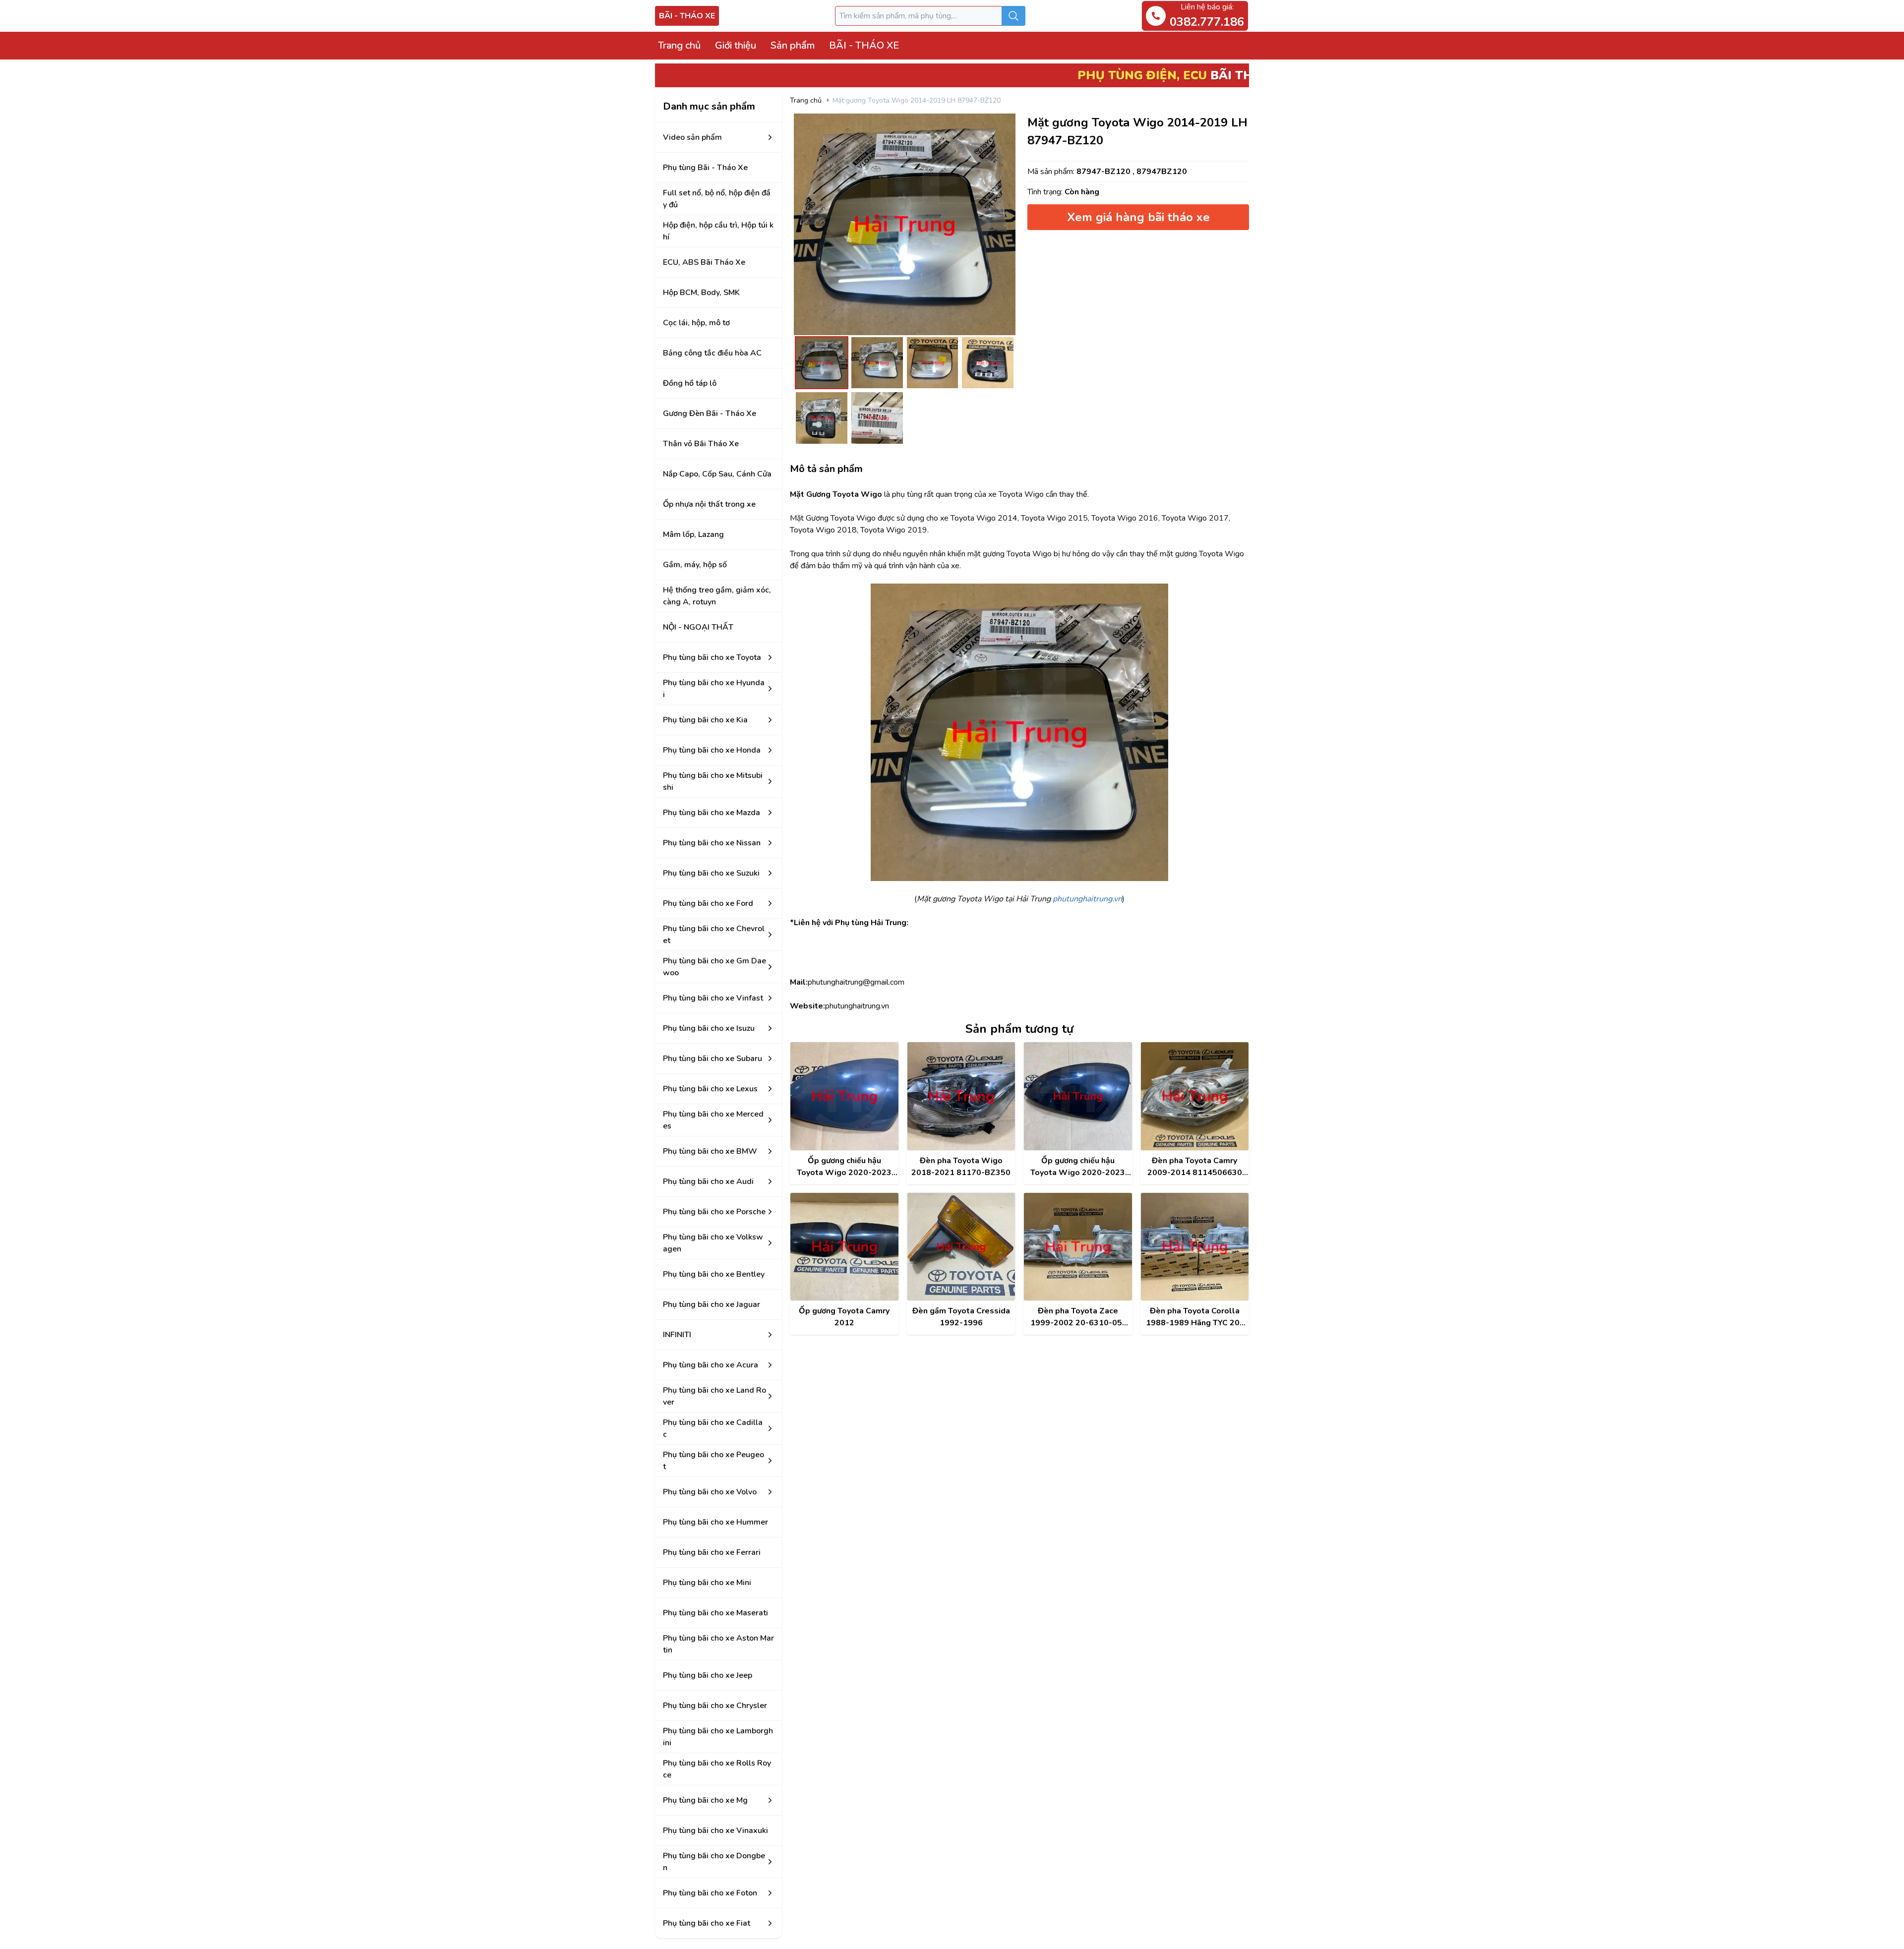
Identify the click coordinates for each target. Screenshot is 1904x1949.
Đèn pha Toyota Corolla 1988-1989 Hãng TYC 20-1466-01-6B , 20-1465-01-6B (1194, 1317)
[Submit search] (1013, 16)
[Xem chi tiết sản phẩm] (844, 1096)
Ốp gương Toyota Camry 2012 (844, 1317)
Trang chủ (679, 45)
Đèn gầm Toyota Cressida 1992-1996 (961, 1317)
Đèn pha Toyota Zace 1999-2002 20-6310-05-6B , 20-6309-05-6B (1078, 1317)
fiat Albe (805, 1939)
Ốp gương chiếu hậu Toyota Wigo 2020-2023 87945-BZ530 (1078, 1167)
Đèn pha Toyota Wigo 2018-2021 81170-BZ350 (961, 1167)
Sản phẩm (793, 45)
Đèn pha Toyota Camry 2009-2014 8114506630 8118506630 (1195, 1167)
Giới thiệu (736, 45)
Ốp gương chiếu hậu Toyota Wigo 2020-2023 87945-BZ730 (844, 1167)
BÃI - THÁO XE (687, 16)
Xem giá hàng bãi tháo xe (1138, 217)
